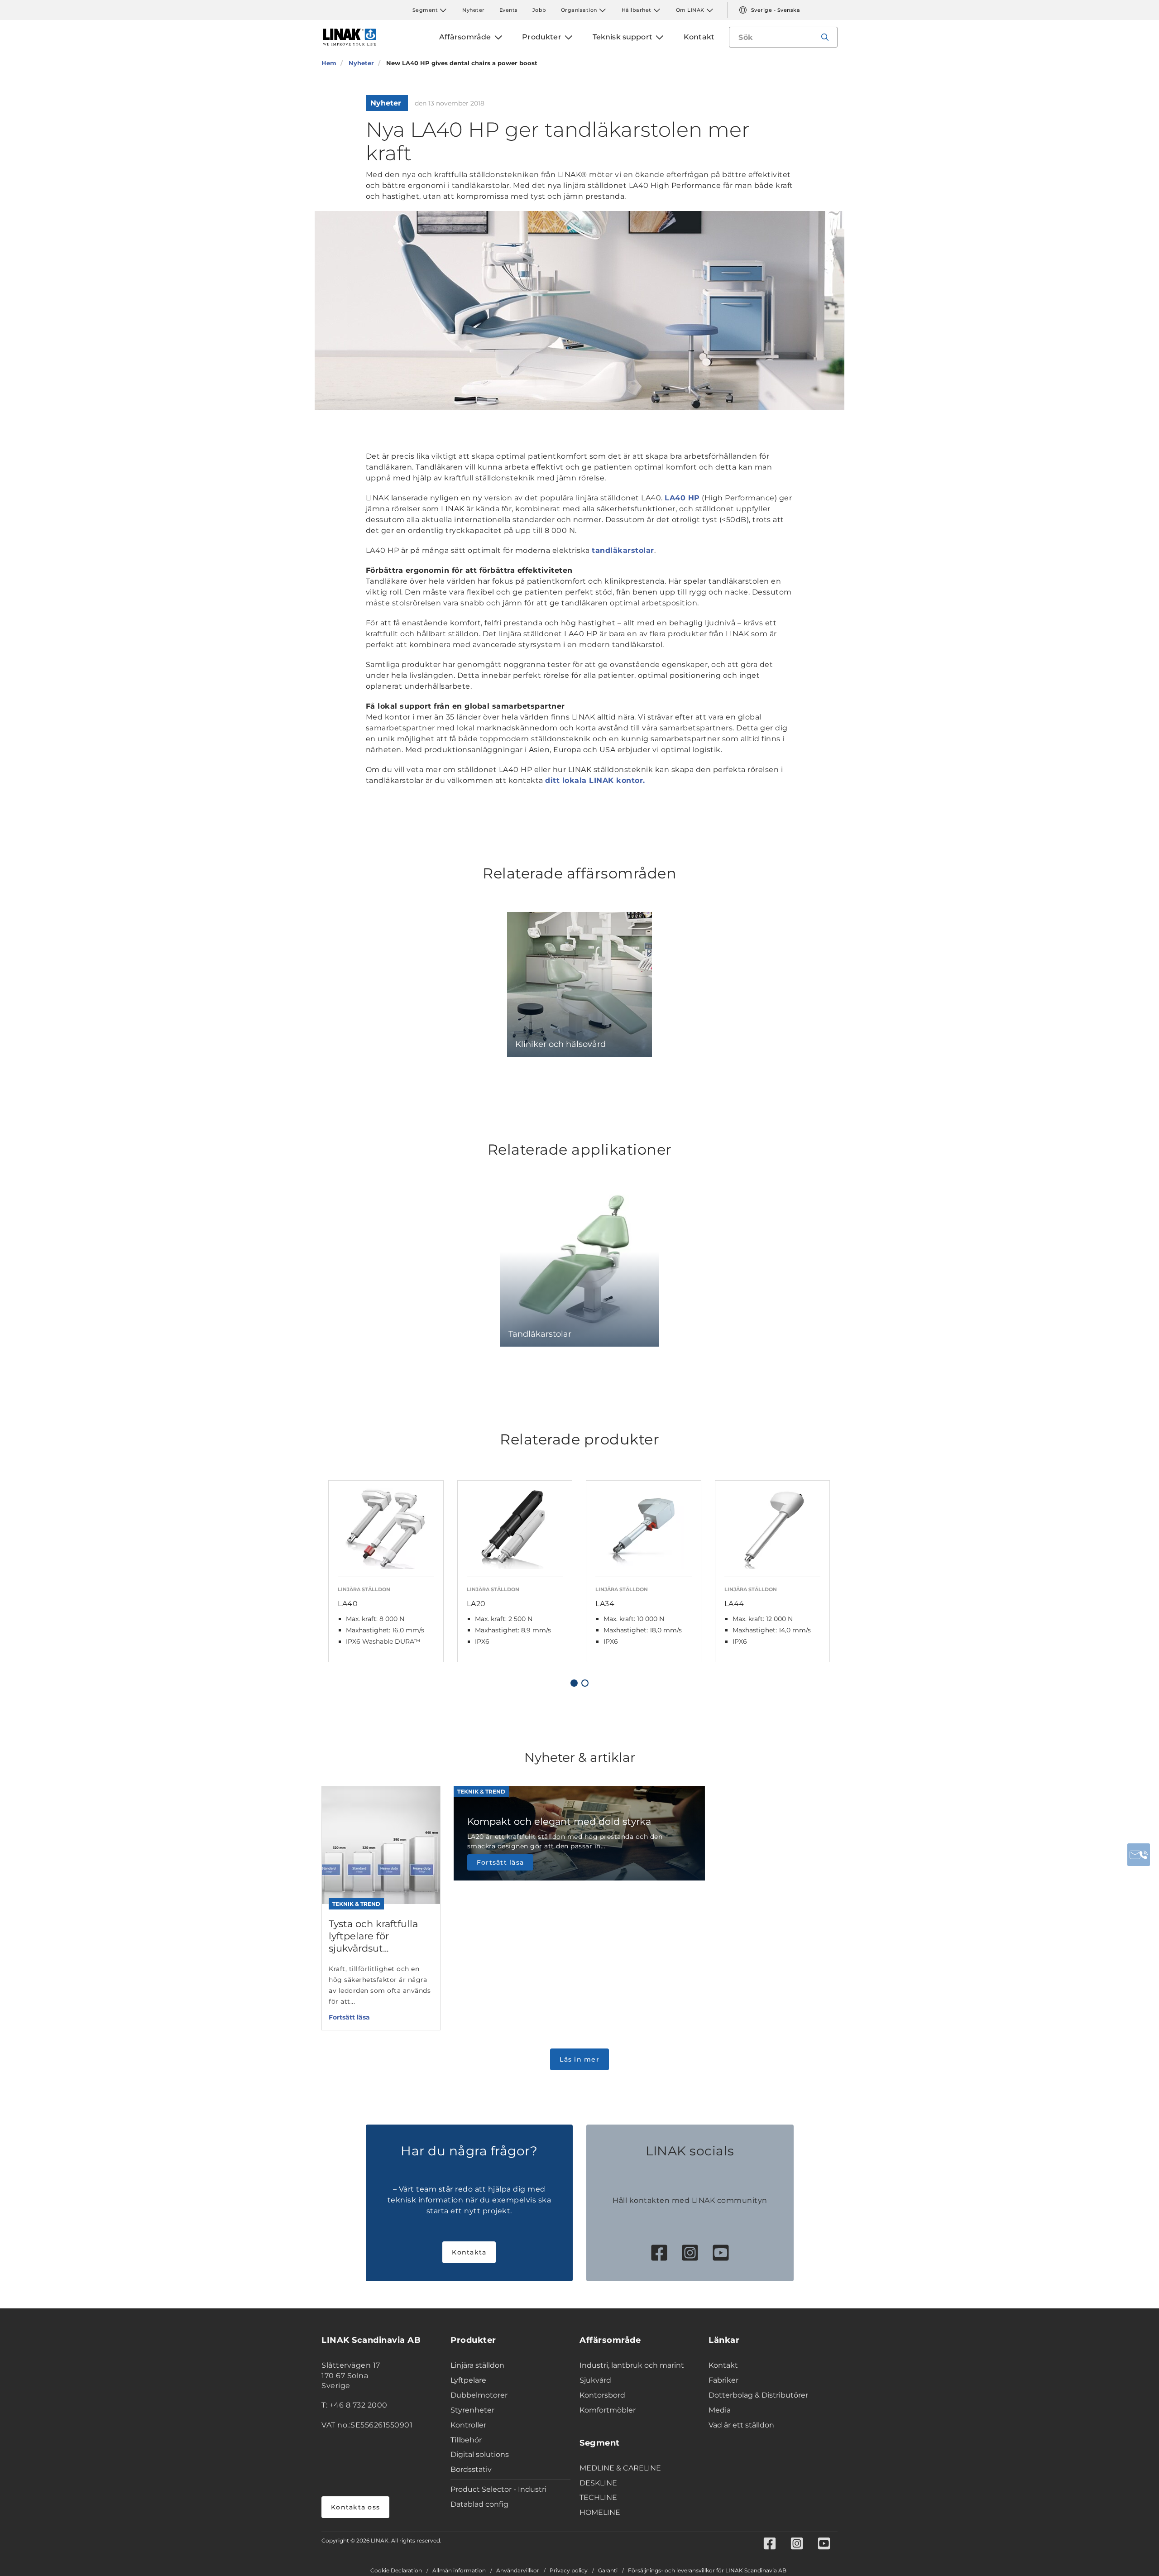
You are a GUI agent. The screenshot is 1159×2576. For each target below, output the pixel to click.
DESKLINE (598, 2483)
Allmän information (459, 2571)
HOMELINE (600, 2512)
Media (720, 2410)
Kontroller (468, 2425)
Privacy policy (569, 2571)
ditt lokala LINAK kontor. (595, 780)
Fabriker (723, 2380)
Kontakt (723, 2365)
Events (509, 10)
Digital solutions (480, 2454)
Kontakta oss (355, 2507)
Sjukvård (595, 2380)
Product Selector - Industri (498, 2489)
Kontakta (469, 2252)
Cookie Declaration (396, 2571)
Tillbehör (466, 2440)
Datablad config (479, 2504)
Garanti (608, 2571)
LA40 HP (682, 498)
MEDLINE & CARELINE (620, 2468)
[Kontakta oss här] (1139, 1855)
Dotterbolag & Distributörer (758, 2395)
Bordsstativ (471, 2469)
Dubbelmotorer (479, 2395)
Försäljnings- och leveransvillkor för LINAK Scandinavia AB (707, 2571)
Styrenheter (472, 2410)
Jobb (539, 10)
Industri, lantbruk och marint (632, 2365)
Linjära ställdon (477, 2365)
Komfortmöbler (608, 2410)
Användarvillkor (518, 2571)
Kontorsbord (602, 2395)
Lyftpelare (468, 2380)
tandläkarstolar (623, 550)
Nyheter (474, 10)
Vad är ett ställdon (741, 2425)
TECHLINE (598, 2497)
